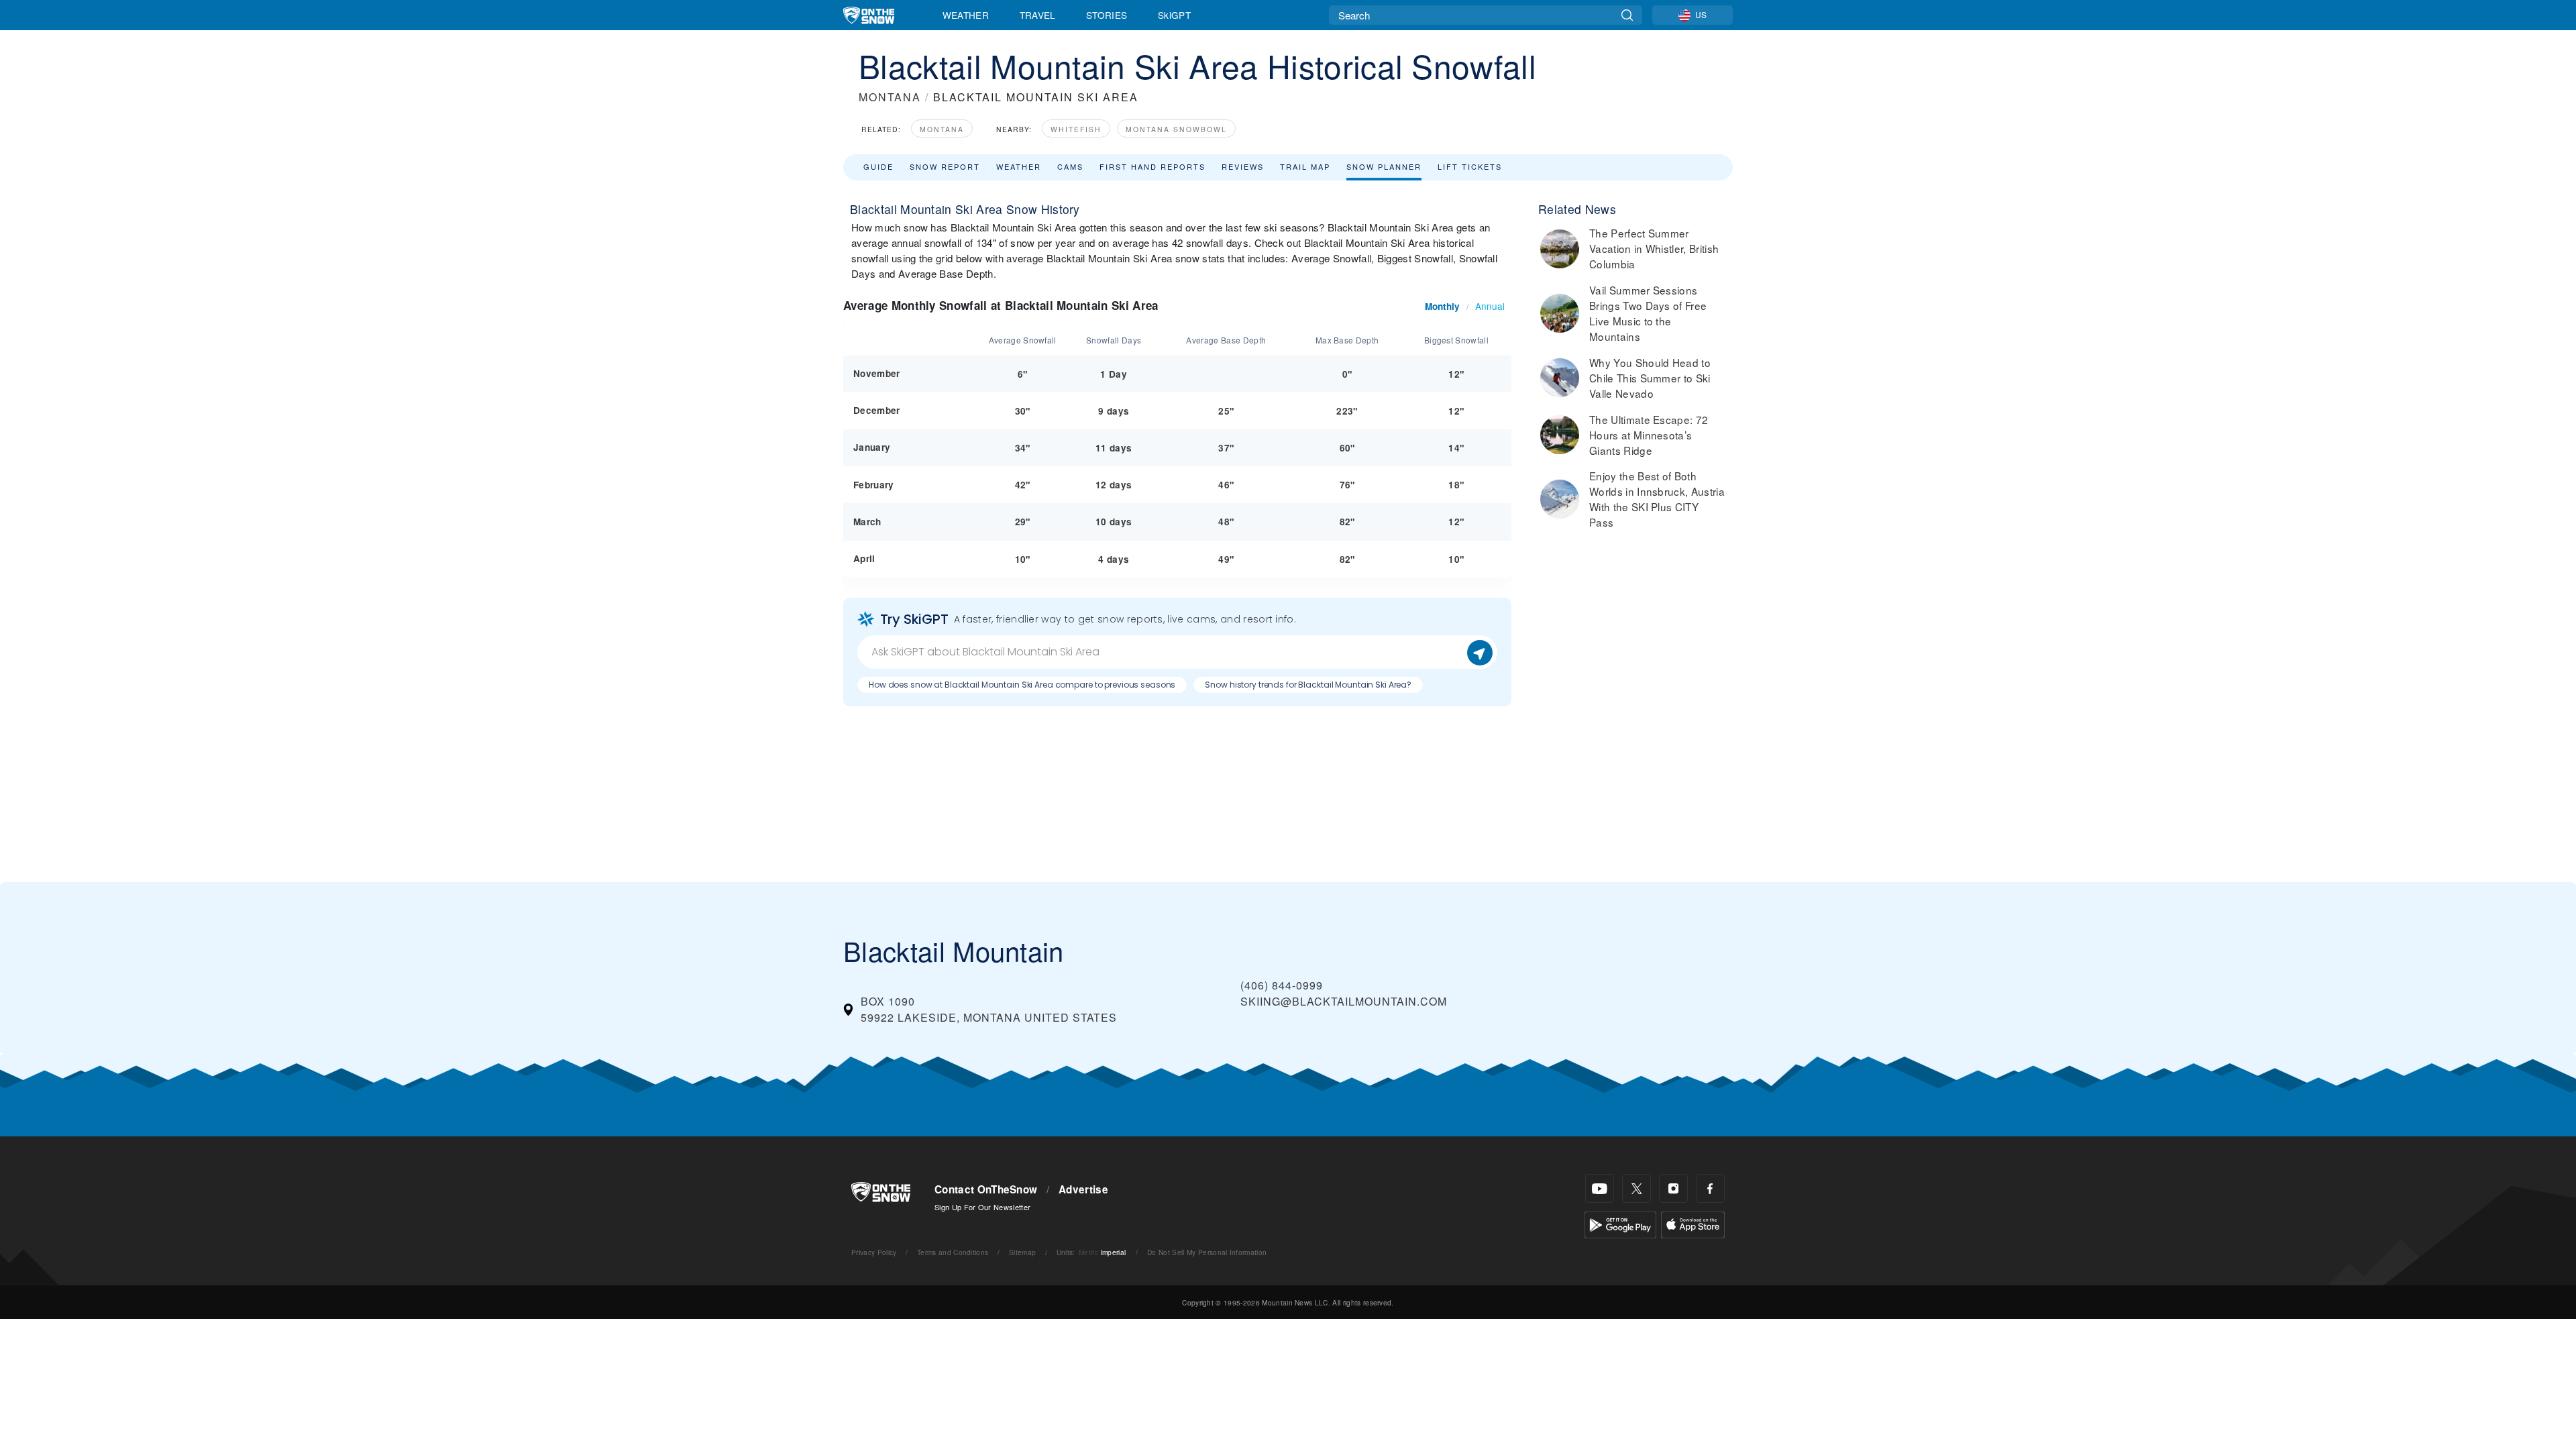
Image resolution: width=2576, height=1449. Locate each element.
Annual (1490, 306)
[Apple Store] (1693, 1223)
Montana (942, 129)
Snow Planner (1384, 166)
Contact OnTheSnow (986, 1189)
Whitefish (1076, 129)
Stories (1107, 15)
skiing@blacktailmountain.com (1344, 1001)
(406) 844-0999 (1282, 985)
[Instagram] (1673, 1188)
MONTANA (890, 97)
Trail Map (1305, 166)
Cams (1070, 166)
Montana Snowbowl (1176, 129)
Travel (1038, 15)
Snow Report (945, 166)
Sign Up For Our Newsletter (982, 1207)
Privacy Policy (874, 1252)
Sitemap (1022, 1252)
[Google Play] (1620, 1223)
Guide (878, 166)
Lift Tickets (1470, 166)
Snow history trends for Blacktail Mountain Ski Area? (1308, 685)
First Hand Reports (1152, 166)
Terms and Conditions (953, 1252)
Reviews (1243, 166)
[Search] (1627, 15)
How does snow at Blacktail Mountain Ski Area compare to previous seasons (1022, 685)
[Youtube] (1600, 1188)
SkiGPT (1174, 15)
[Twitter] (1636, 1188)
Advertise (1083, 1189)
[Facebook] (1710, 1188)
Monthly (1442, 306)
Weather (966, 15)
